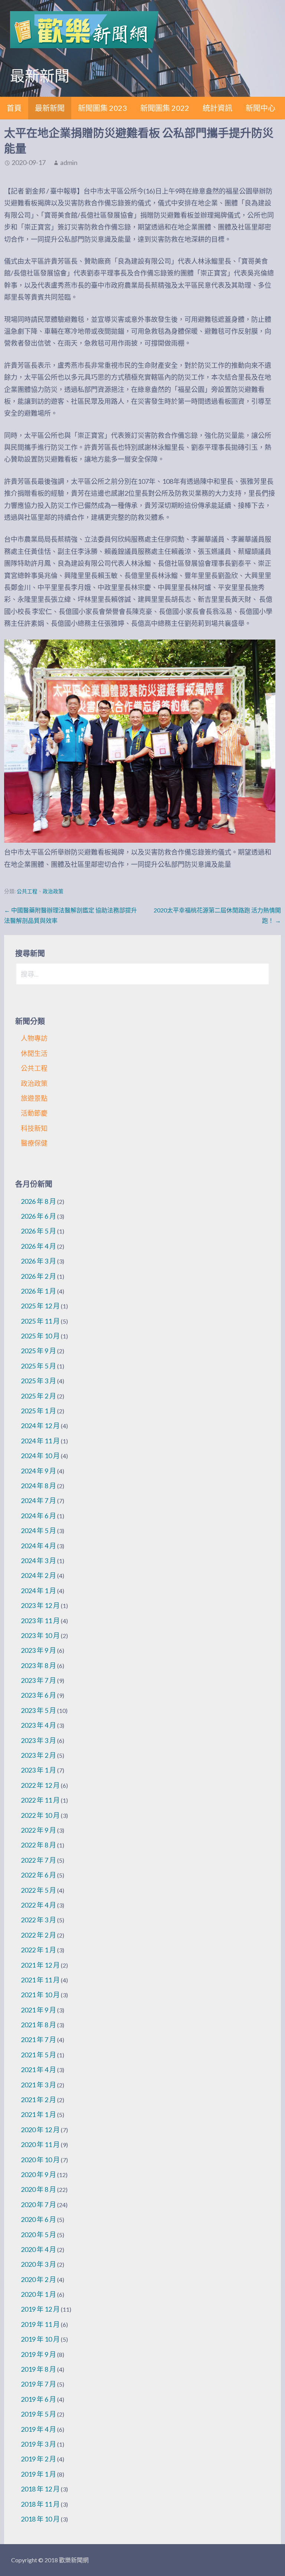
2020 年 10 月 (40, 2160)
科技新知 (34, 1128)
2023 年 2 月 (38, 1755)
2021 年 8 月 (38, 2025)
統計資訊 (217, 108)
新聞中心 (261, 108)
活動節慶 (34, 1113)
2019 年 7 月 (38, 2384)
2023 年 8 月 (38, 1665)
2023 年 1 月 (38, 1770)
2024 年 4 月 (38, 1546)
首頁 (14, 108)
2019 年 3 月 (38, 2444)
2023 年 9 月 (38, 1650)
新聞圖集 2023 (102, 108)
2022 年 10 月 (40, 1815)
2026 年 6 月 (38, 1216)
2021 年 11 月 (40, 1980)
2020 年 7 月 (38, 2205)
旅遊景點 (34, 1098)
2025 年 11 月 (40, 1321)
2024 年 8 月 (38, 1486)
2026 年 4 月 (38, 1246)
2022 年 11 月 (40, 1800)
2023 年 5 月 (38, 1710)
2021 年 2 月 (38, 2100)
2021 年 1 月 (38, 2114)
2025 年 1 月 (38, 1411)
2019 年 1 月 (38, 2474)
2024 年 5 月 (38, 1530)
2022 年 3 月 (38, 1920)
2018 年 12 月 (40, 2489)
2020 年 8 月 (38, 2189)
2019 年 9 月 (38, 2354)
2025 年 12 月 (40, 1306)
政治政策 (53, 891)
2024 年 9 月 (38, 1471)
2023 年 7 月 (38, 1680)
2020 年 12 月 (40, 2130)
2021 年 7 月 (38, 2040)
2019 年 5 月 (38, 2414)
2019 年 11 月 (40, 2324)
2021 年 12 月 (40, 1965)
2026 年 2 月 (38, 1276)
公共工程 (27, 891)
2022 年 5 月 (38, 1890)
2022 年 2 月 (38, 1935)
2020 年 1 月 (38, 2294)
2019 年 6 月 (38, 2399)
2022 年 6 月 (38, 1875)
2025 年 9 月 (38, 1351)
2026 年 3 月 (38, 1261)
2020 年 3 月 (38, 2264)
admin (69, 162)
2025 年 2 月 (38, 1396)
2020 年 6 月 (38, 2219)
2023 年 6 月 (38, 1695)
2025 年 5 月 (38, 1366)
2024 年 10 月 (40, 1456)
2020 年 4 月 (38, 2249)
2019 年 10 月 (40, 2339)
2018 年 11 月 (40, 2504)
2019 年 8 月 (38, 2369)
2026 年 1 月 (38, 1291)
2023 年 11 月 (40, 1621)
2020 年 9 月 (38, 2174)
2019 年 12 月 (40, 2309)
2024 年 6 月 (38, 1516)
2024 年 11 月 (40, 1441)
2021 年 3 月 (38, 2085)
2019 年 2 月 (38, 2459)
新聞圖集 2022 (165, 108)
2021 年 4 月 (38, 2070)
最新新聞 (50, 108)
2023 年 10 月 (40, 1635)
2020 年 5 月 (38, 2235)
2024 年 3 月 (38, 1561)
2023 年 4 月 (38, 1725)
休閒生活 (34, 1053)
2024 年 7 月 (38, 1500)
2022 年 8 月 (38, 1845)
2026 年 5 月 (38, 1231)
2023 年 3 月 (38, 1740)
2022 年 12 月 (40, 1785)
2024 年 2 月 (38, 1575)
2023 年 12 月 (40, 1605)
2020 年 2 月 (38, 2279)
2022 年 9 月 (38, 1830)
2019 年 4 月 (38, 2429)
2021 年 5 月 (38, 2055)
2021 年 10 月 (40, 1995)
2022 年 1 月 (38, 1950)
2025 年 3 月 (38, 1381)
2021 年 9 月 (38, 2010)
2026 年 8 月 (38, 1201)
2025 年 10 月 (40, 1336)
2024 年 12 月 (40, 1426)
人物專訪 (34, 1038)
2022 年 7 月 (38, 1860)
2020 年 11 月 (40, 2144)
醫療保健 (34, 1143)
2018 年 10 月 (40, 2519)
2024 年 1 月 (38, 1591)
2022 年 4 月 (38, 1905)
